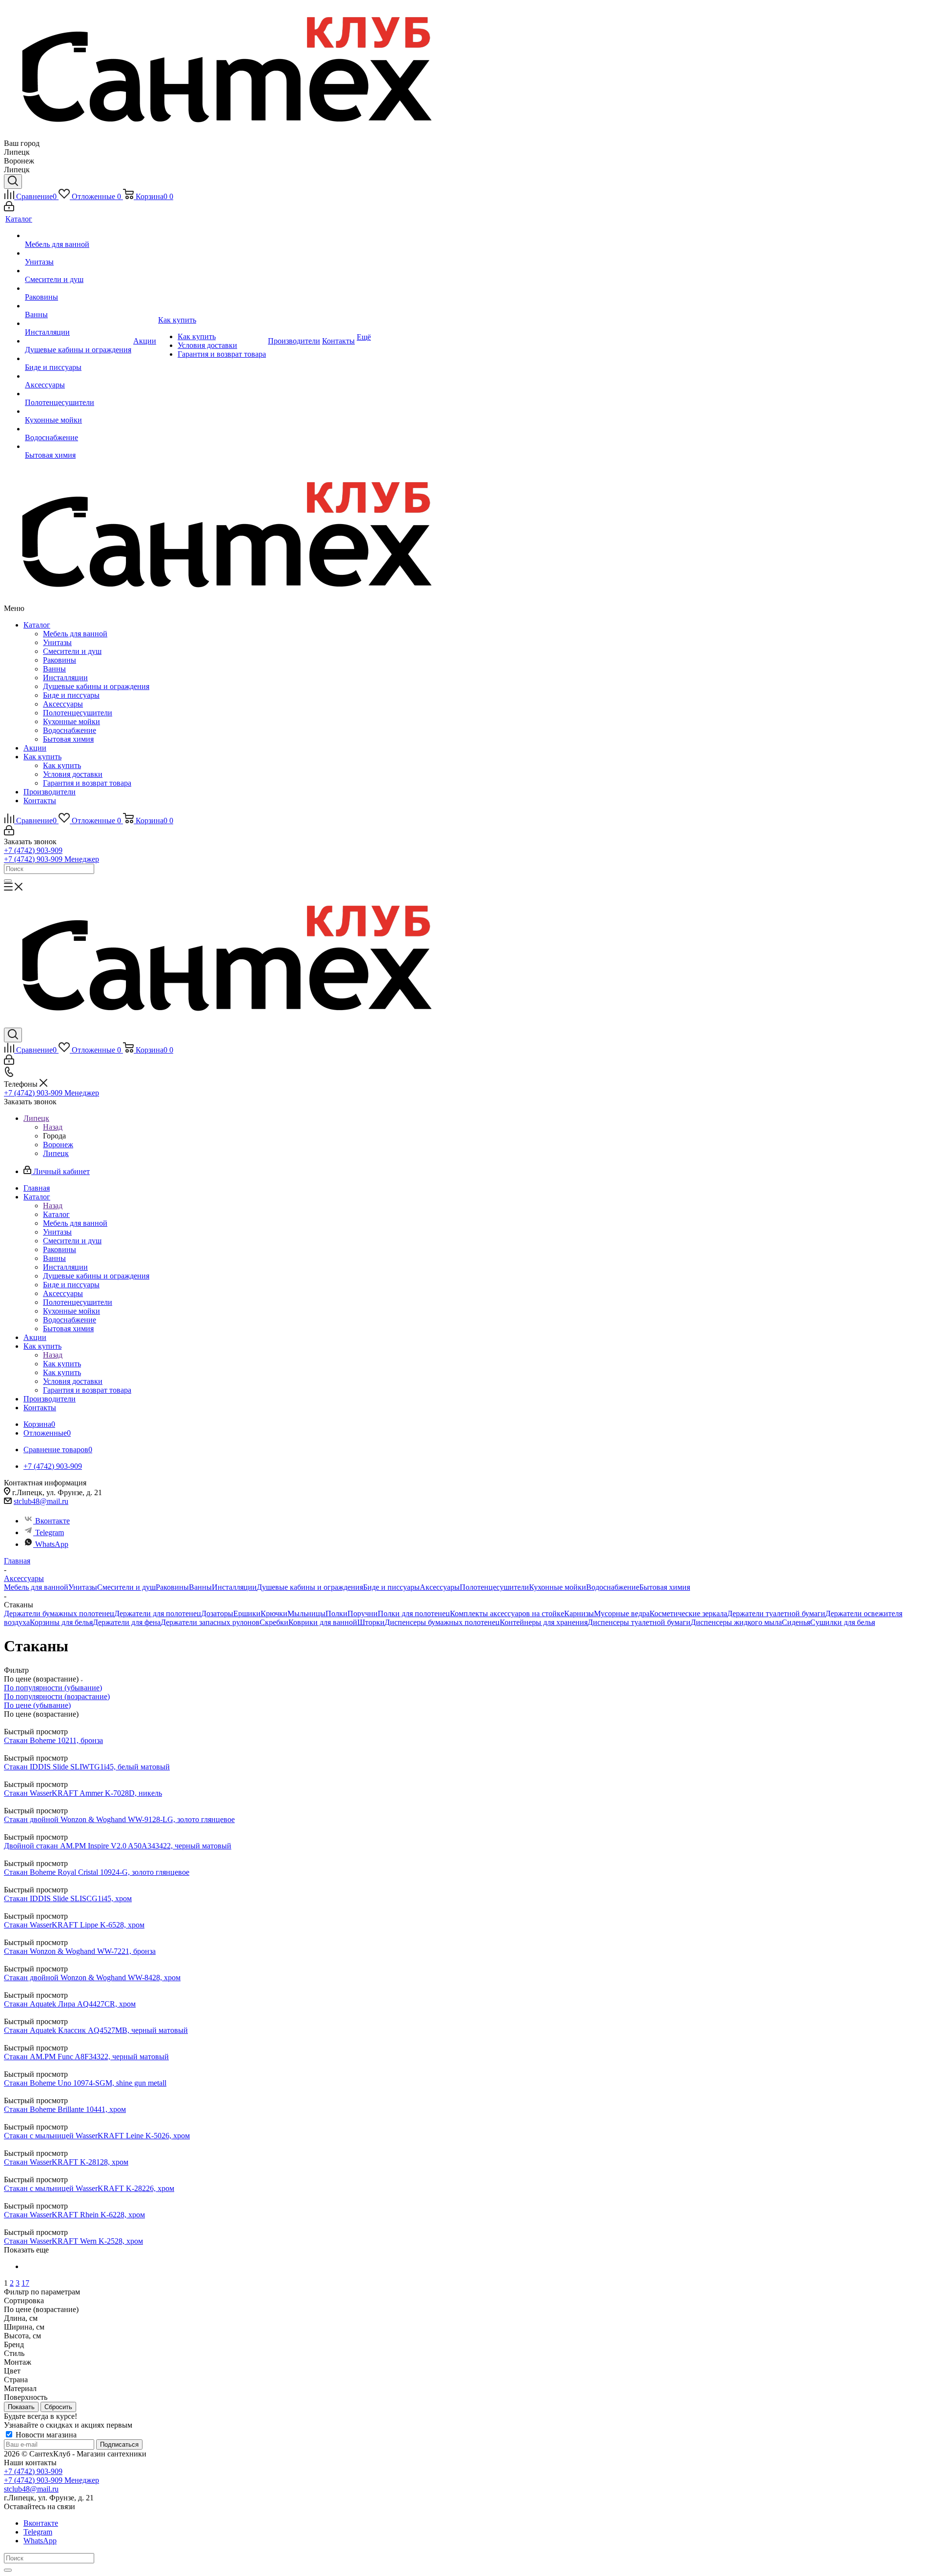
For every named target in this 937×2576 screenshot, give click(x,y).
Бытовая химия (68, 739)
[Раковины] (78, 288)
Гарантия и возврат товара (87, 783)
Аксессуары (63, 704)
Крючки (274, 1613)
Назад (53, 1127)
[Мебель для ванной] (78, 236)
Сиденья (796, 1622)
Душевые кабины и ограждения (96, 686)
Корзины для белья (61, 1622)
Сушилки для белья (843, 1622)
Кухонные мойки (71, 721)
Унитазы (57, 642)
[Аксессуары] (78, 376)
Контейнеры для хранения (544, 1622)
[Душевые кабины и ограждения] (78, 341)
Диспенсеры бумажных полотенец (442, 1622)
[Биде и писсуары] (78, 359)
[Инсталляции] (78, 324)
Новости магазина (45, 2435)
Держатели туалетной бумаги (776, 1613)
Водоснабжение (70, 730)
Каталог (37, 625)
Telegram (50, 1532)
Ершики (247, 1613)
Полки (336, 1613)
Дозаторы (217, 1613)
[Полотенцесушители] (78, 394)
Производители (50, 792)
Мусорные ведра (622, 1613)
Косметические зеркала (688, 1613)
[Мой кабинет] (9, 209)
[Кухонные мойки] (78, 411)
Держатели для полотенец (158, 1613)
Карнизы (579, 1613)
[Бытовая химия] (78, 446)
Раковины (60, 660)
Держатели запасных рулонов (210, 1622)
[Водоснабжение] (78, 429)
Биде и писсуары (71, 695)
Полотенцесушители (78, 713)
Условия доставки (73, 774)
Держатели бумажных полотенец (59, 1613)
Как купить (42, 757)
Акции (35, 748)
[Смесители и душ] (78, 271)
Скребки (274, 1622)
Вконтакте (52, 1521)
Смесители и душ (72, 651)
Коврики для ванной (323, 1622)
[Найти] (8, 881)
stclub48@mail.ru (41, 1501)
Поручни (363, 1613)
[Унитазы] (78, 253)
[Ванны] (78, 306)
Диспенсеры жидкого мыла (736, 1622)
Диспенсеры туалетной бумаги (639, 1622)
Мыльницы (306, 1613)
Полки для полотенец (414, 1613)
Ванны (54, 669)
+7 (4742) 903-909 (33, 850)
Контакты (40, 801)
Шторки (371, 1622)
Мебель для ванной (75, 634)
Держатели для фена (127, 1622)
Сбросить (58, 2407)
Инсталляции (65, 678)
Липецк (56, 1153)
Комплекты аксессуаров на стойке (507, 1613)
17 (25, 2283)
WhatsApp (52, 1544)
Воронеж (58, 1145)
